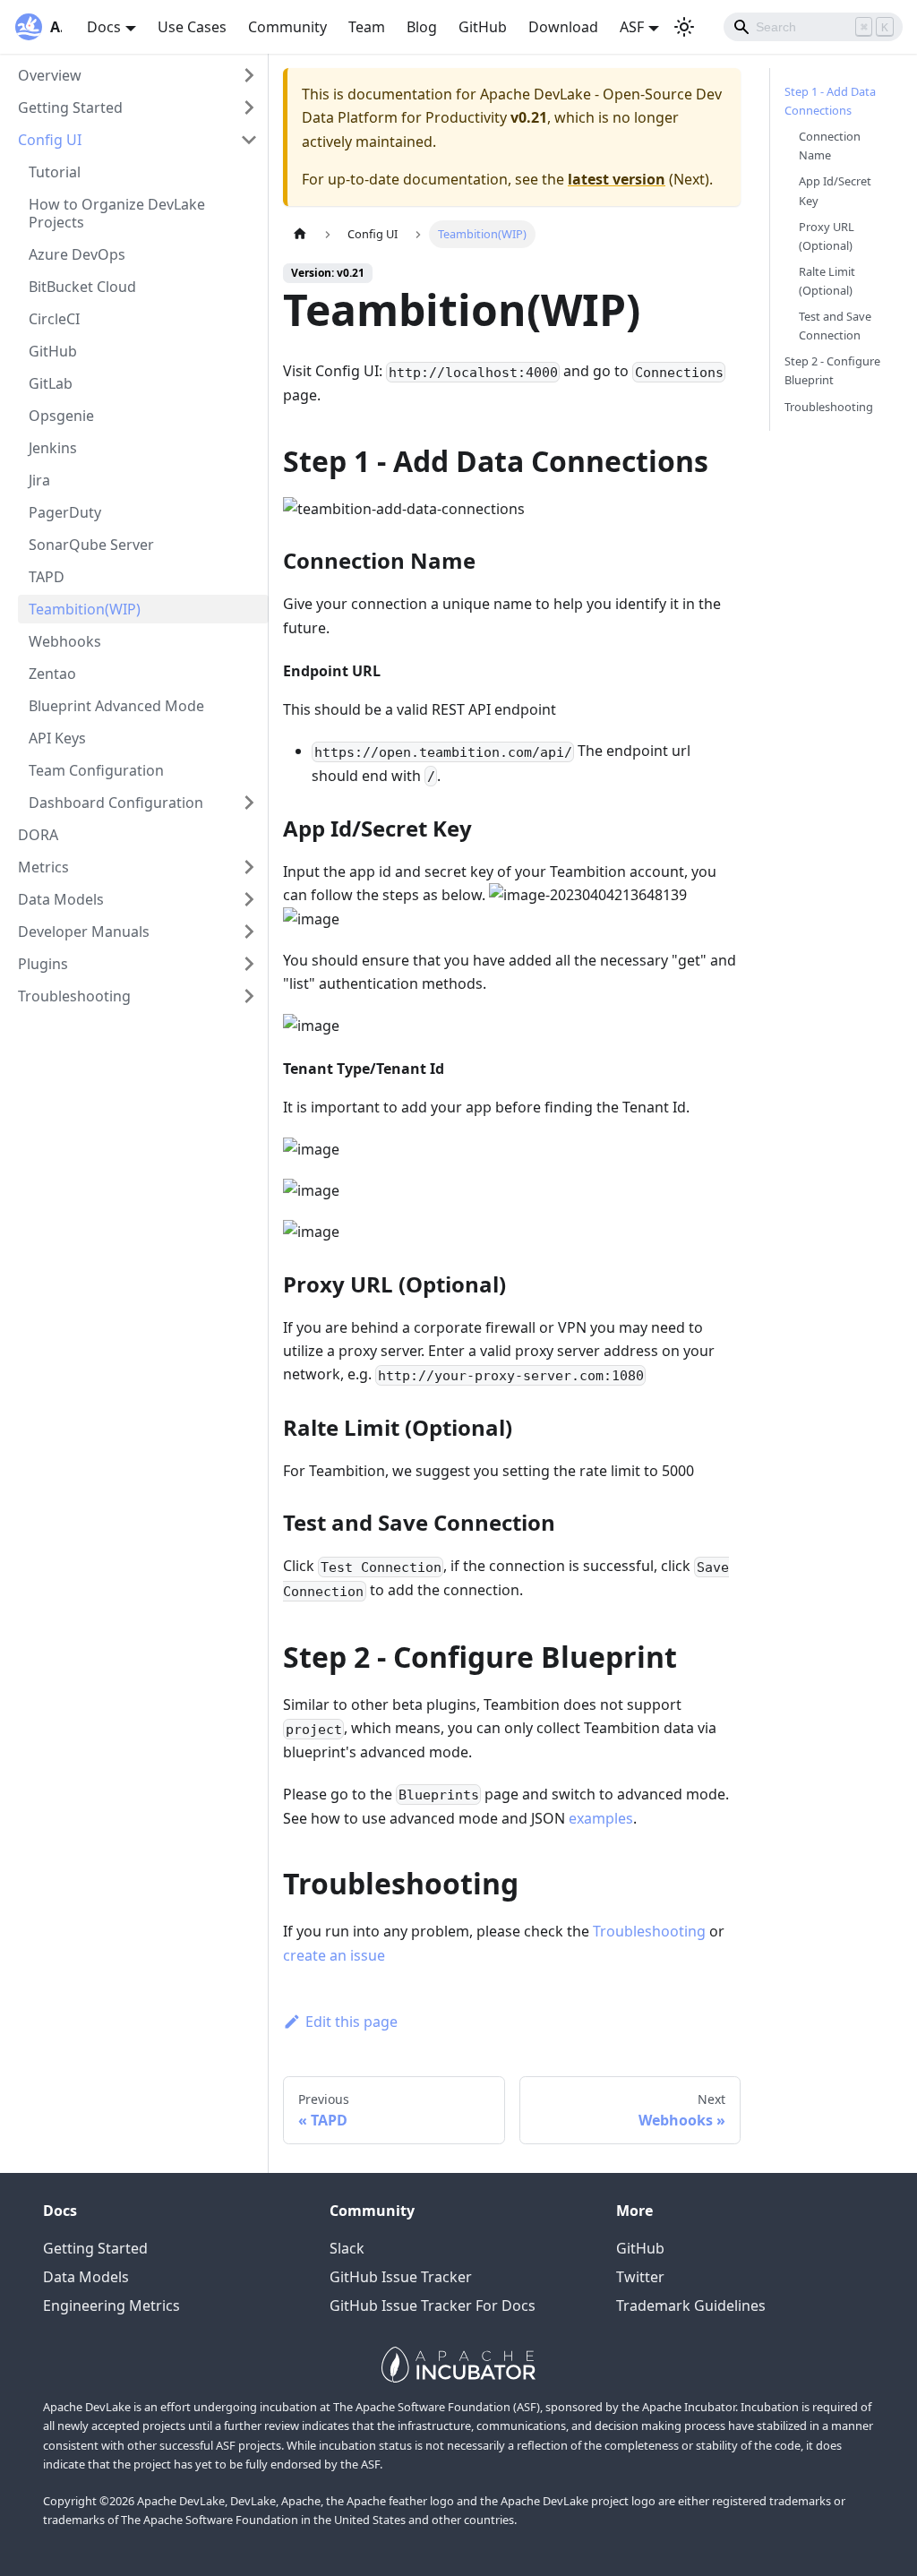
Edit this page (351, 2022)
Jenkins (53, 448)
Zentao (52, 674)
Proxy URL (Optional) (827, 236)
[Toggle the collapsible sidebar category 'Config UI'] (249, 140)
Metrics (43, 867)
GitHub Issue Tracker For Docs (433, 2306)
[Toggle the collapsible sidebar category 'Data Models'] (249, 899)
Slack (347, 2248)
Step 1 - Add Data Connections (830, 101)
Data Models (61, 899)
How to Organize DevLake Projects (117, 213)
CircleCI (54, 319)
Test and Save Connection (835, 326)
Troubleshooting (74, 996)
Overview (50, 75)
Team (367, 27)
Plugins (43, 964)
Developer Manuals (84, 932)
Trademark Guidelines (691, 2306)
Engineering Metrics (111, 2306)
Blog (422, 27)
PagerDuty (65, 512)
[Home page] (300, 234)
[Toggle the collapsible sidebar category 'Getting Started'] (249, 107)
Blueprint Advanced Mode (116, 706)
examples (601, 1818)
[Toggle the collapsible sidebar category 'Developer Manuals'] (249, 932)
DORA (38, 835)
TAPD (47, 577)
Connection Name (830, 146)
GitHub (483, 27)
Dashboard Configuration (116, 803)
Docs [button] (104, 27)
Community (287, 27)
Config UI (50, 140)
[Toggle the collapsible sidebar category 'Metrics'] (249, 867)
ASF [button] (632, 27)
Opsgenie (61, 416)
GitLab (51, 383)
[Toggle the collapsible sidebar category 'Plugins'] (249, 964)
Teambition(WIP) (85, 609)
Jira (39, 480)
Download (563, 27)
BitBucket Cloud (82, 287)
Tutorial (55, 172)
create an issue (334, 1955)
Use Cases (192, 27)
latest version (617, 179)
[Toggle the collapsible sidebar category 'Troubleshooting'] (249, 996)
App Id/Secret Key (835, 190)
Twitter (640, 2277)
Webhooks (65, 641)
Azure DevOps (77, 254)
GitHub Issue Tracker (401, 2277)
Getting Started (70, 107)
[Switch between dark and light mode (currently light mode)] (684, 27)
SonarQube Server (91, 545)
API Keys (57, 738)
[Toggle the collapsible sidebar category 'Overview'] (249, 75)
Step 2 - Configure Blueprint (832, 370)
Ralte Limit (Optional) (827, 281)
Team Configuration (96, 770)
